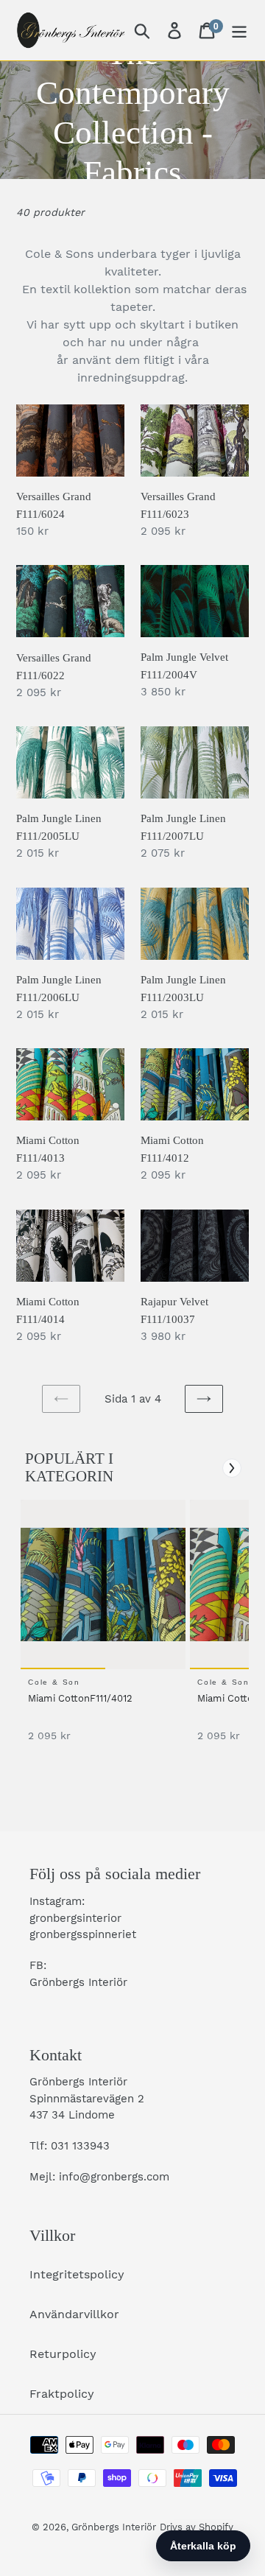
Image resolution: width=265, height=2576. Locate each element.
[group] (101, 1628)
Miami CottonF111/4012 (80, 1698)
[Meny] (239, 31)
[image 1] (105, 1584)
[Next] (232, 1468)
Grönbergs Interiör (114, 2527)
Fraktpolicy (62, 2394)
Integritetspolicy (77, 2274)
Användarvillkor (74, 2314)
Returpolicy (63, 2354)
